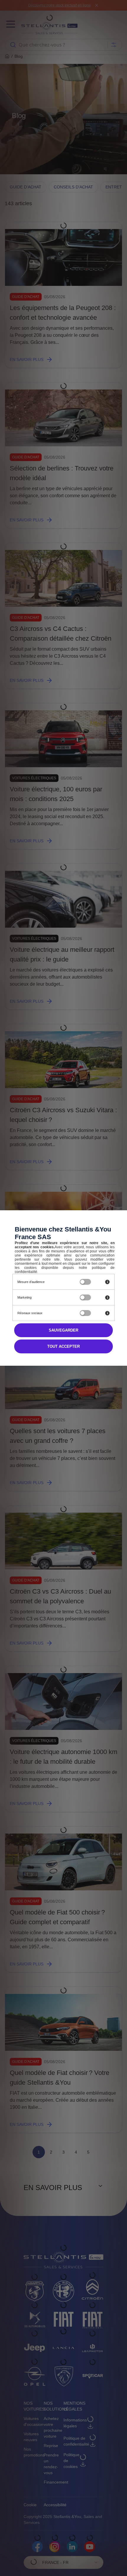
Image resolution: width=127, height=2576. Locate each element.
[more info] (107, 1282)
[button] (63, 1346)
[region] (41, 1282)
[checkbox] (85, 1282)
